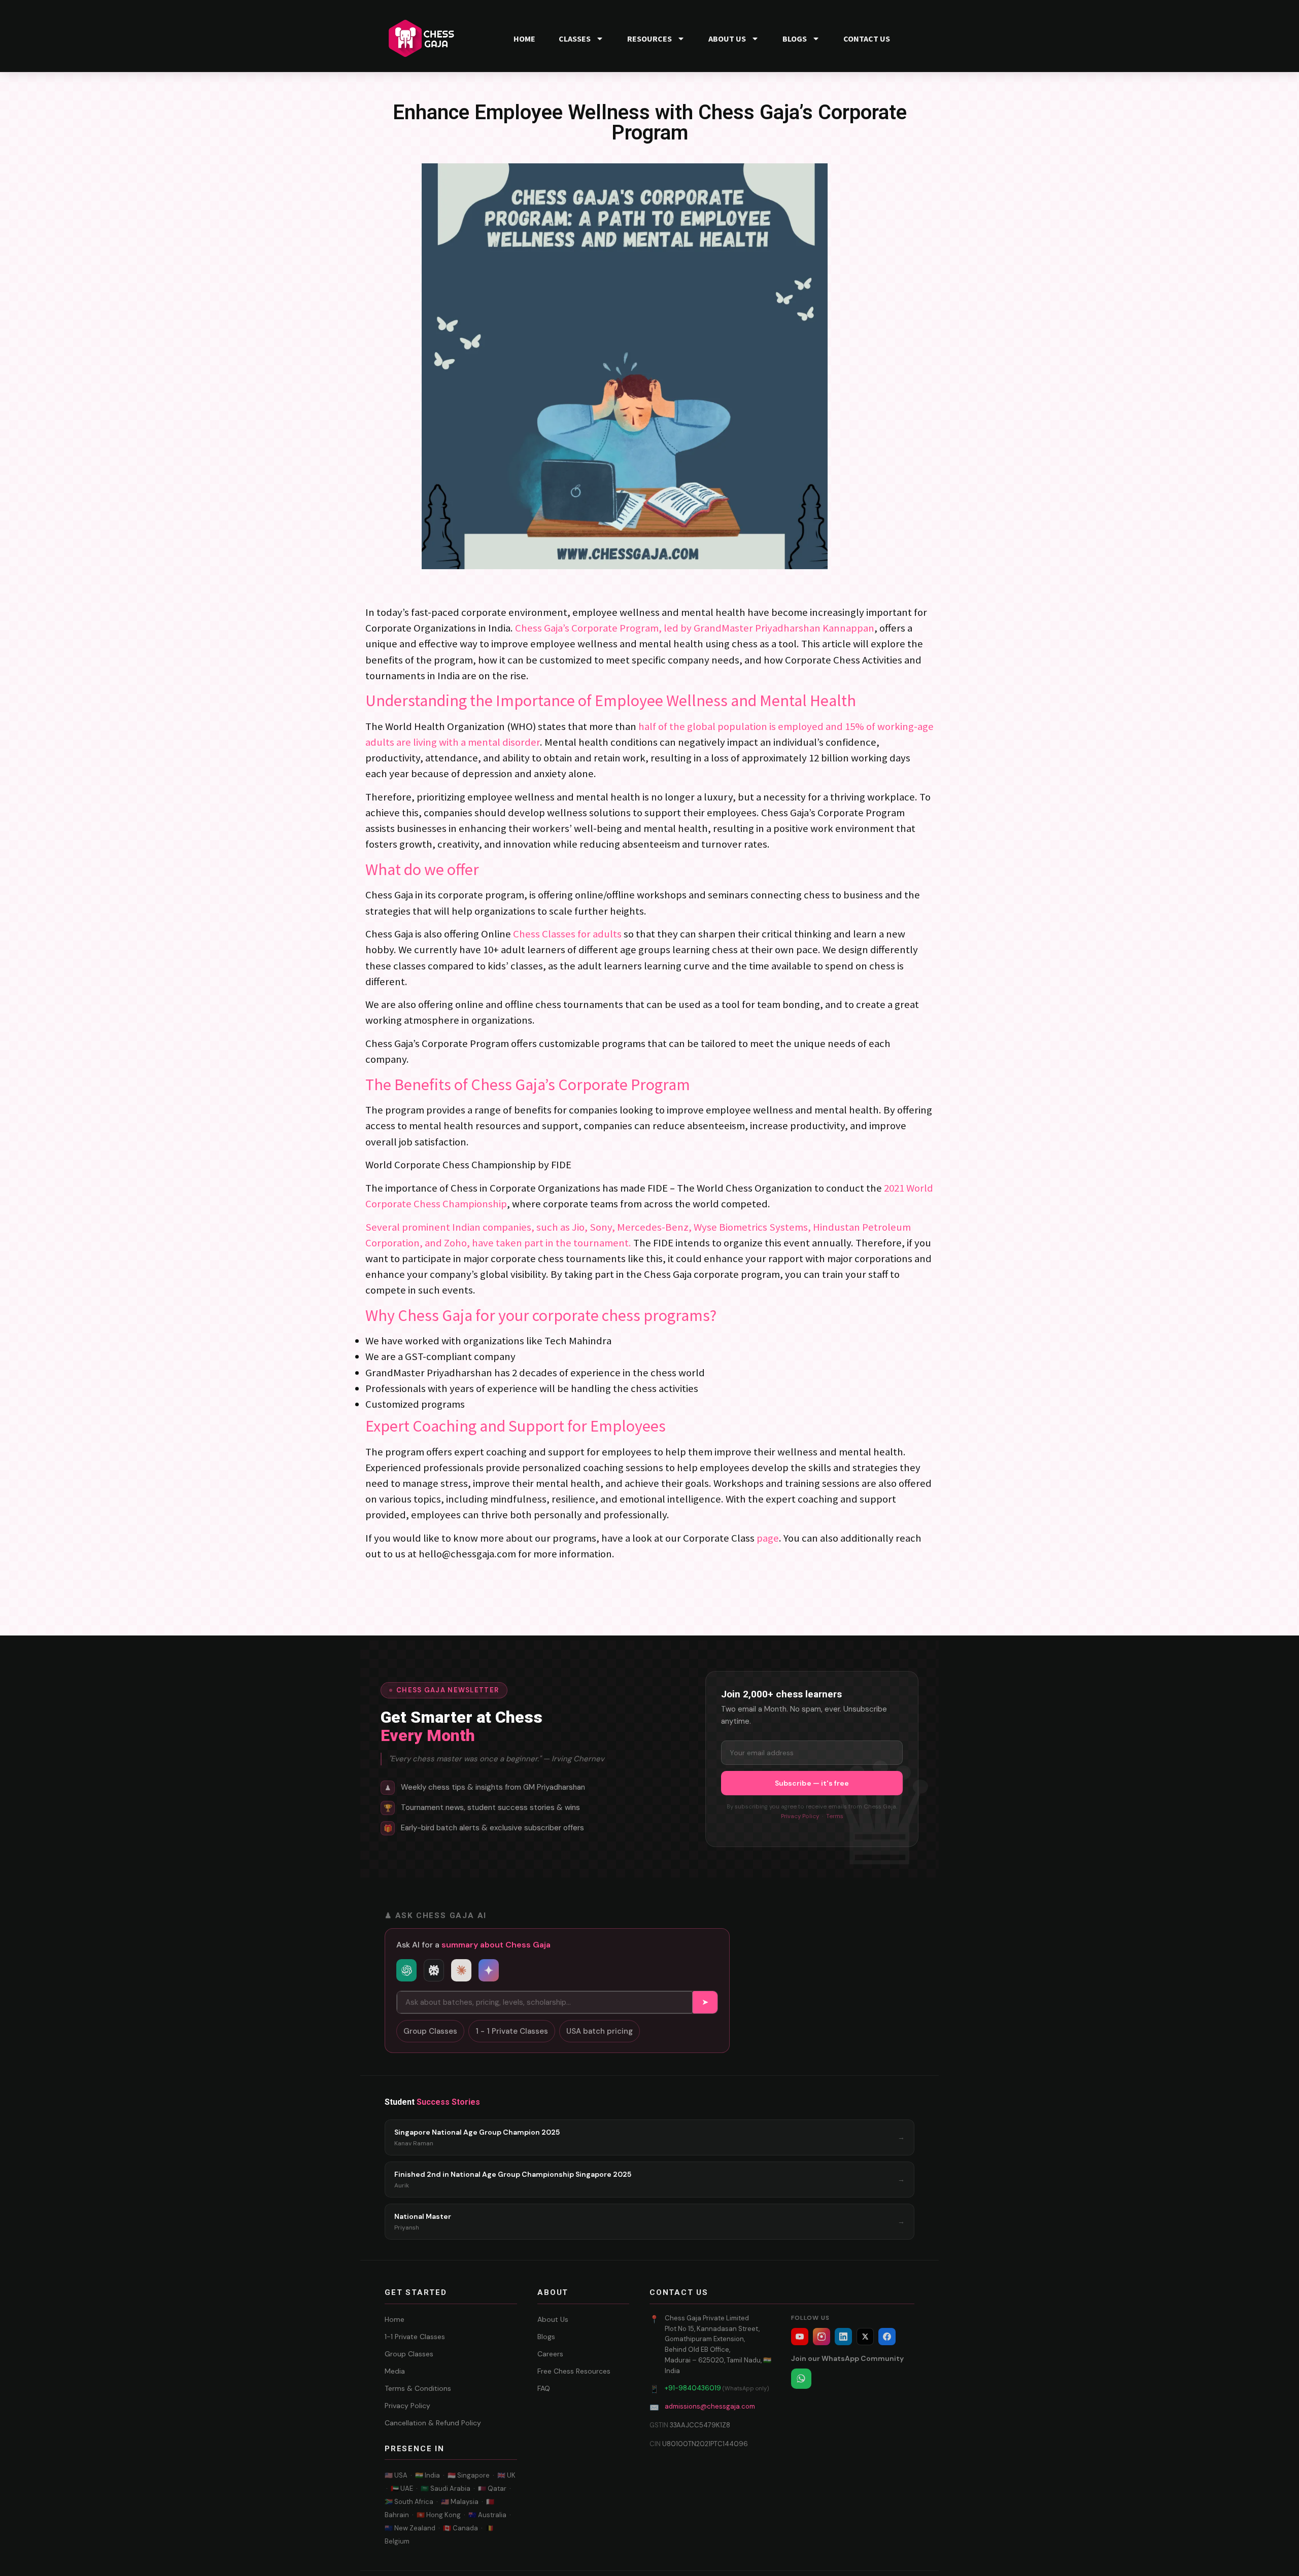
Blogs (546, 2337)
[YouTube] (800, 2337)
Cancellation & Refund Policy (433, 2423)
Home (395, 2319)
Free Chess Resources (574, 2371)
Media (395, 2371)
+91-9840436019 (693, 2388)
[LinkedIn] (843, 2337)
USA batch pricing (600, 2031)
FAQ (544, 2388)
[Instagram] (822, 2337)
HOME (524, 39)
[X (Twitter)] (865, 2337)
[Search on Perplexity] (434, 1970)
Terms (835, 1816)
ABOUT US (727, 39)
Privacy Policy (800, 1816)
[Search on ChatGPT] (406, 1970)
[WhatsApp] (801, 2379)
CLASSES (575, 39)
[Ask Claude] (461, 1970)
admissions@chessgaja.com (710, 2406)
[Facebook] (887, 2337)
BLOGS (795, 39)
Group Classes (430, 2031)
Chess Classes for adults (567, 934)
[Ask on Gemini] (489, 1970)
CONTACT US (867, 39)
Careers (550, 2354)
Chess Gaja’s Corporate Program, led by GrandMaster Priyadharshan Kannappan (695, 628)
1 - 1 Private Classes (512, 2031)
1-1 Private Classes (415, 2337)
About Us (553, 2319)
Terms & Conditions (418, 2388)
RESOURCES (649, 39)
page (768, 1538)
